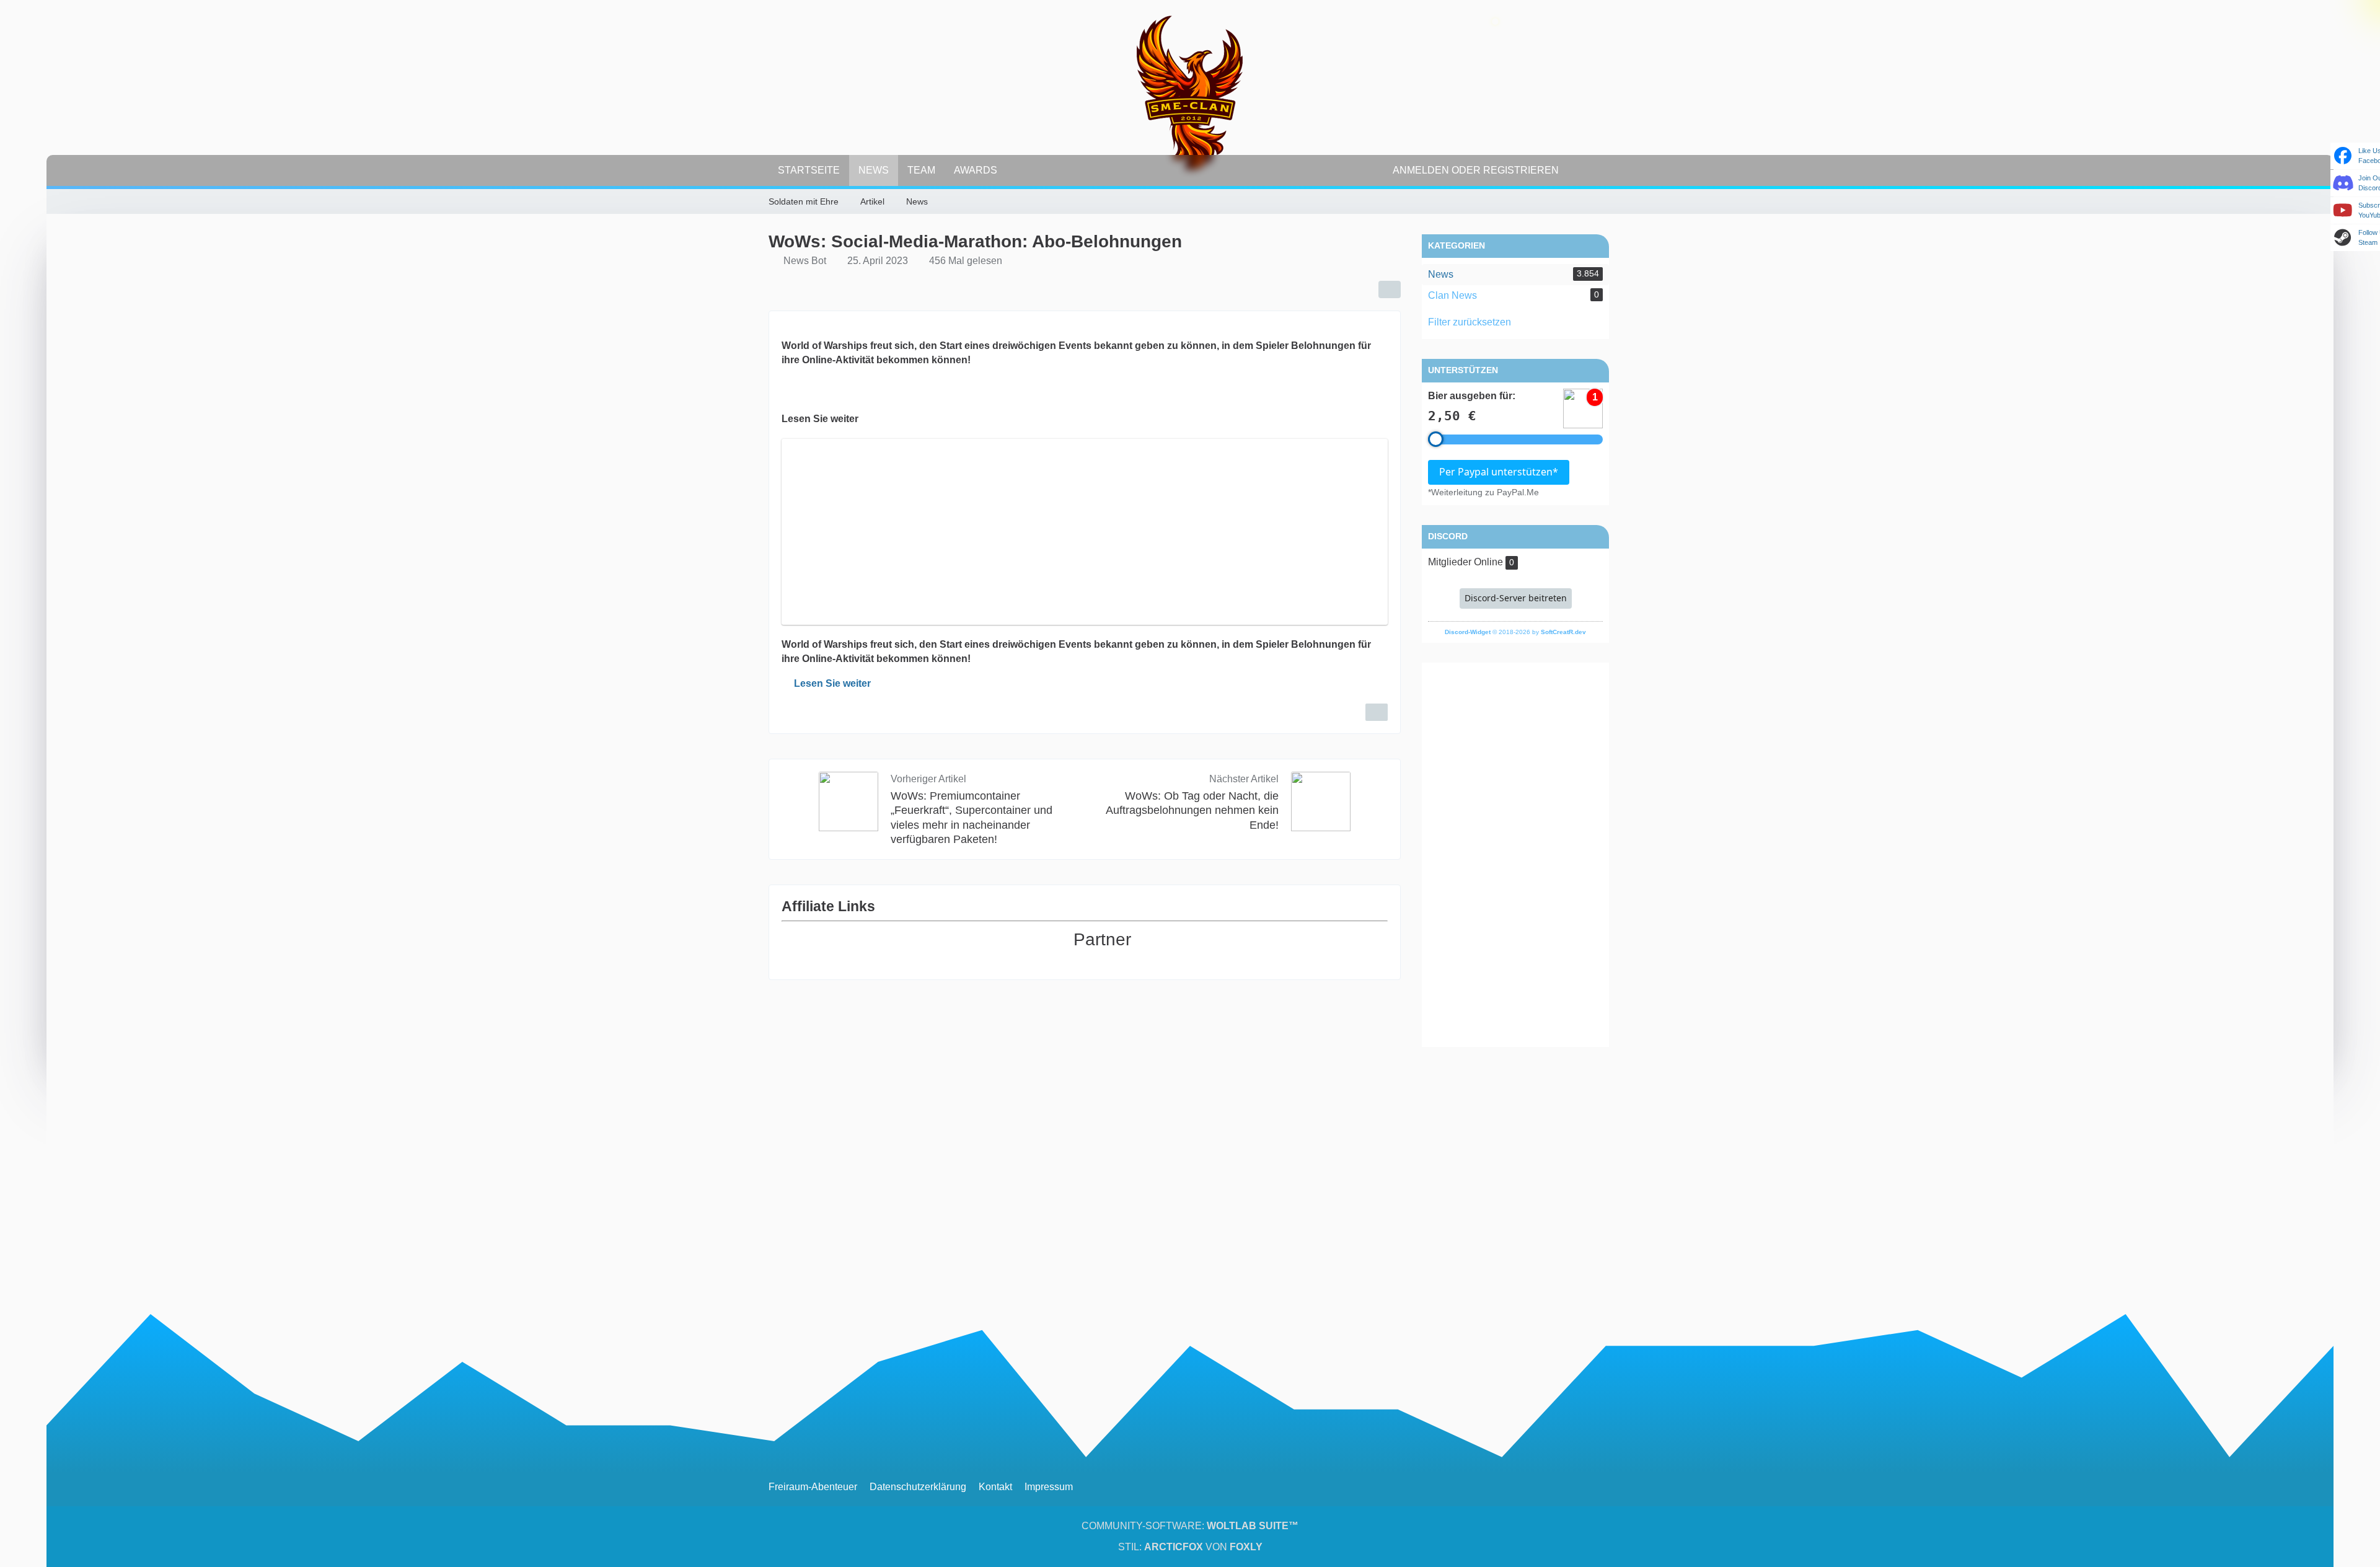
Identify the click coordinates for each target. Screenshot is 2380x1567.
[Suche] (1590, 170)
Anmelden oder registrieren (1476, 170)
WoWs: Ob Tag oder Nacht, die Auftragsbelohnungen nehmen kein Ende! (1192, 810)
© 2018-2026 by (1515, 632)
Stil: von (1190, 1547)
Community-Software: (1190, 1526)
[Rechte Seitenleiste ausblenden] (1605, 202)
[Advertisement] (1515, 855)
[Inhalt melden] (1377, 712)
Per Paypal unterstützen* (1499, 472)
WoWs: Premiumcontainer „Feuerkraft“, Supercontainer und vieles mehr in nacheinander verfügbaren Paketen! (972, 817)
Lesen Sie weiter (832, 683)
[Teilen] (1390, 289)
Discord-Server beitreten (1516, 598)
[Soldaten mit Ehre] (1190, 93)
